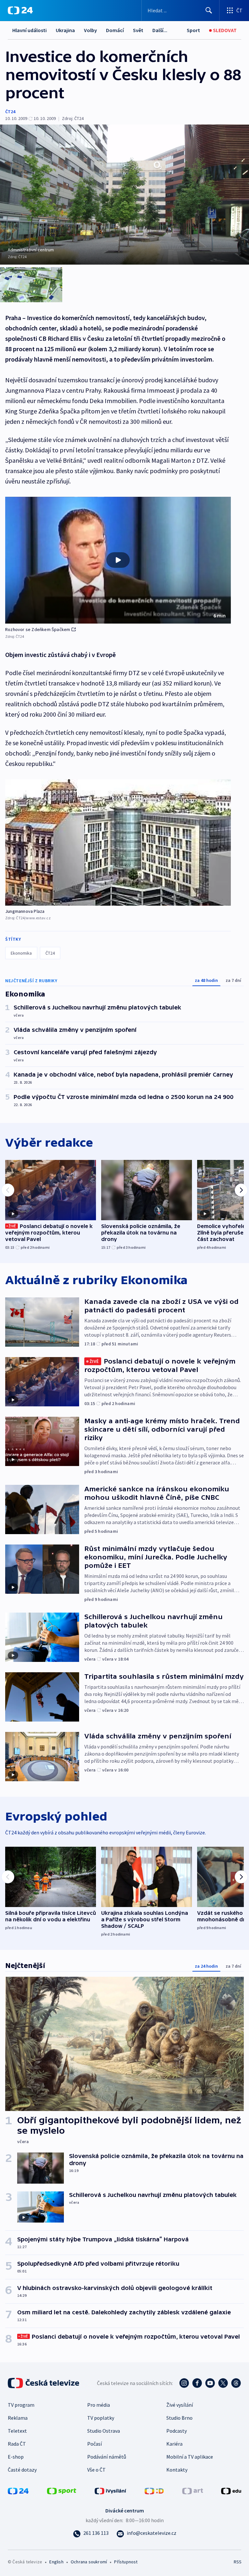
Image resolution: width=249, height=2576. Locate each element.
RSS (237, 2562)
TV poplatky (101, 2418)
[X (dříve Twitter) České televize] (223, 2383)
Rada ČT (17, 2444)
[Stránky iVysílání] (111, 2490)
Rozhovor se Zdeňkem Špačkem (38, 629)
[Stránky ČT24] (18, 2490)
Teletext (17, 2431)
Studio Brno (179, 2418)
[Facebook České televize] (197, 2383)
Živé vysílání (180, 2405)
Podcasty (177, 2431)
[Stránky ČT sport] (62, 2490)
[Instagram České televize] (184, 2383)
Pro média (99, 2405)
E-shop (16, 2457)
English (56, 2562)
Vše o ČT (96, 2470)
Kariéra (174, 2444)
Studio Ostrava (104, 2431)
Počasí (95, 2444)
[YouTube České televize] (210, 2383)
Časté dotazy (22, 2470)
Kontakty (177, 2470)
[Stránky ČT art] (193, 2490)
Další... (160, 30)
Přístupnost (126, 2562)
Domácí (115, 30)
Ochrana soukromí (89, 2562)
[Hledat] (209, 10)
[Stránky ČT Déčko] (154, 2490)
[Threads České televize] (236, 2383)
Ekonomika (21, 953)
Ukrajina (65, 30)
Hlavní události (30, 30)
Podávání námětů (107, 2457)
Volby (90, 30)
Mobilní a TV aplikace (190, 2457)
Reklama (18, 2418)
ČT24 (10, 112)
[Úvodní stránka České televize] (44, 2383)
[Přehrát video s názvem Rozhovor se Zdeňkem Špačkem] (118, 560)
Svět (138, 30)
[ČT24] (20, 10)
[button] (118, 560)
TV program (21, 2405)
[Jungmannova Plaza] (118, 842)
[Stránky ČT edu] (231, 2490)
